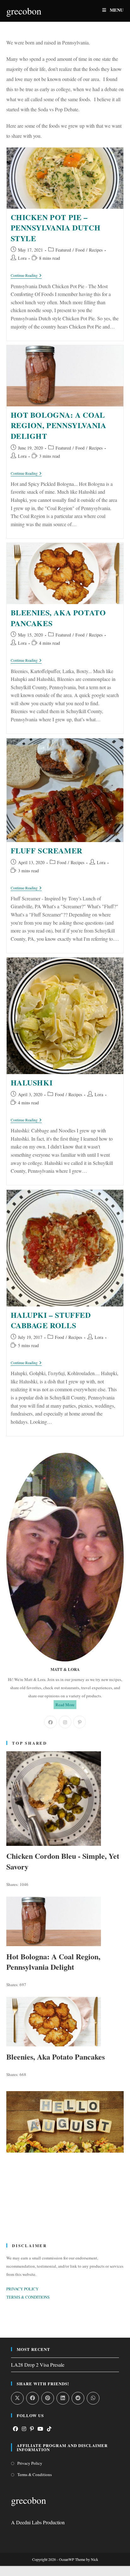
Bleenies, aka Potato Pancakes (58, 618)
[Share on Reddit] (78, 2398)
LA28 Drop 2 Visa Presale (38, 2365)
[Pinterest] (80, 1722)
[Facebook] (50, 1722)
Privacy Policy (30, 2463)
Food (80, 250)
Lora (22, 258)
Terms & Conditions (35, 2474)
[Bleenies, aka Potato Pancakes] (65, 2022)
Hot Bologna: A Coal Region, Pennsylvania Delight (59, 425)
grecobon (24, 11)
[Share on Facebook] (32, 2398)
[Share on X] (17, 2398)
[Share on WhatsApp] (93, 2398)
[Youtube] (40, 2429)
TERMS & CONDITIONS (28, 2297)
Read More (65, 1705)
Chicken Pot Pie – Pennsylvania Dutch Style (56, 228)
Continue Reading (26, 276)
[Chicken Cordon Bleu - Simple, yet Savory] (65, 1799)
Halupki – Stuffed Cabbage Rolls (51, 1320)
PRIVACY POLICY (22, 2289)
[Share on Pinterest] (48, 2398)
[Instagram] (65, 1722)
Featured (63, 250)
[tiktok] (49, 2429)
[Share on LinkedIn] (63, 2398)
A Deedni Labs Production (38, 2522)
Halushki (32, 1082)
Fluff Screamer (47, 850)
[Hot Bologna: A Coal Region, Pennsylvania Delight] (65, 1921)
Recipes (96, 250)
